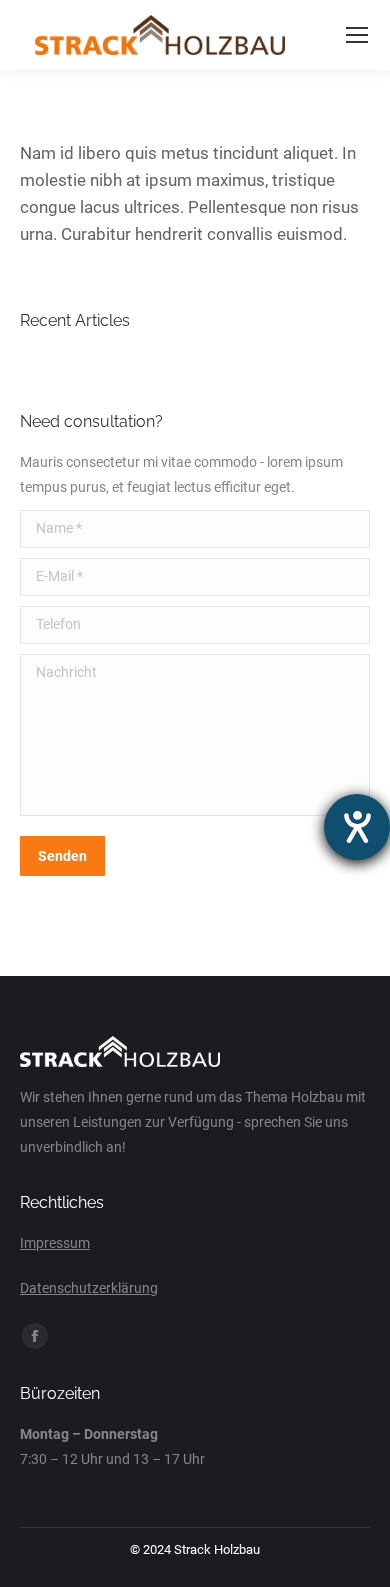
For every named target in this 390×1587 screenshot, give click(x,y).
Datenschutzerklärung (89, 1288)
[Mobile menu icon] (357, 35)
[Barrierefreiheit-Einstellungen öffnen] (357, 827)
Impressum (55, 1243)
